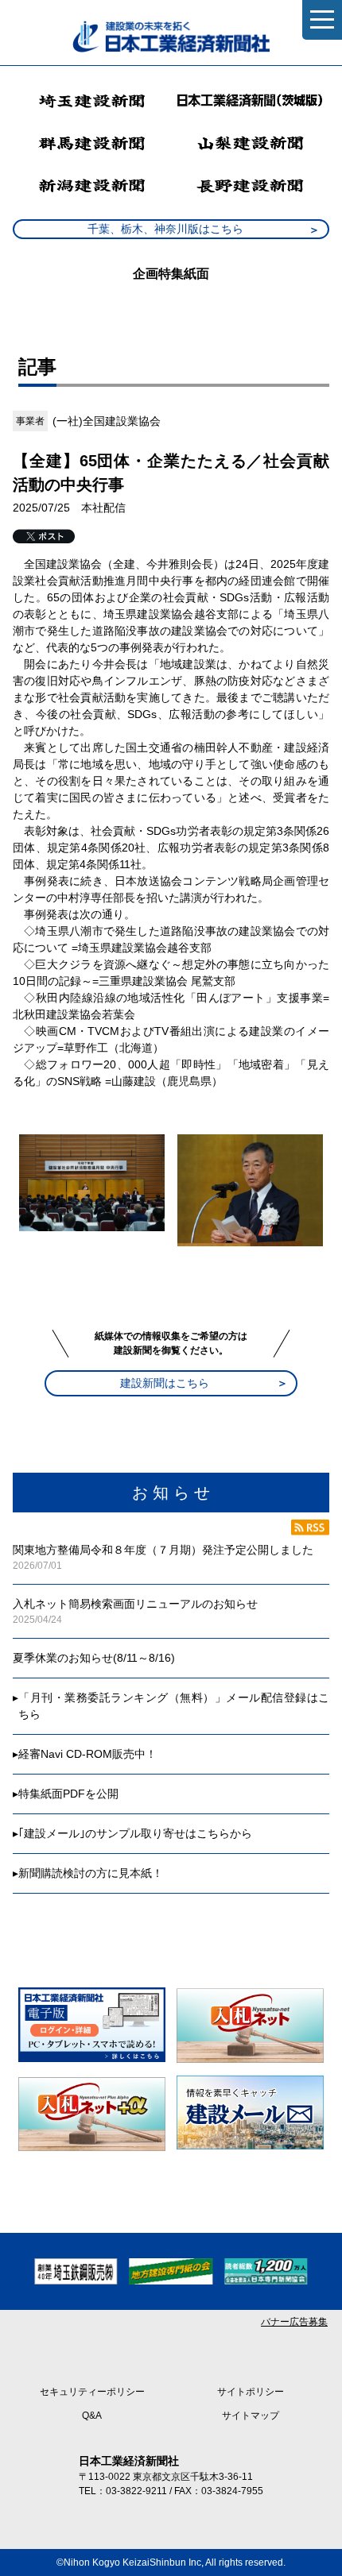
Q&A (92, 2416)
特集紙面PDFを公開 (68, 1794)
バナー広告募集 (294, 2322)
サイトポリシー (251, 2392)
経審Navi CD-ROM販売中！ (87, 1754)
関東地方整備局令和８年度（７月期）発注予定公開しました (163, 1550)
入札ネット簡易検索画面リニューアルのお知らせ (135, 1604)
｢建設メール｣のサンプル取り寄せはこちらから (135, 1833)
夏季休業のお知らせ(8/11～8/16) (94, 1658)
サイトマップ (251, 2416)
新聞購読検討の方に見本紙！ (91, 1873)
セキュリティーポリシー (92, 2392)
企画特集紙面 (171, 274)
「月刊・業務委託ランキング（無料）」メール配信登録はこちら (174, 1706)
